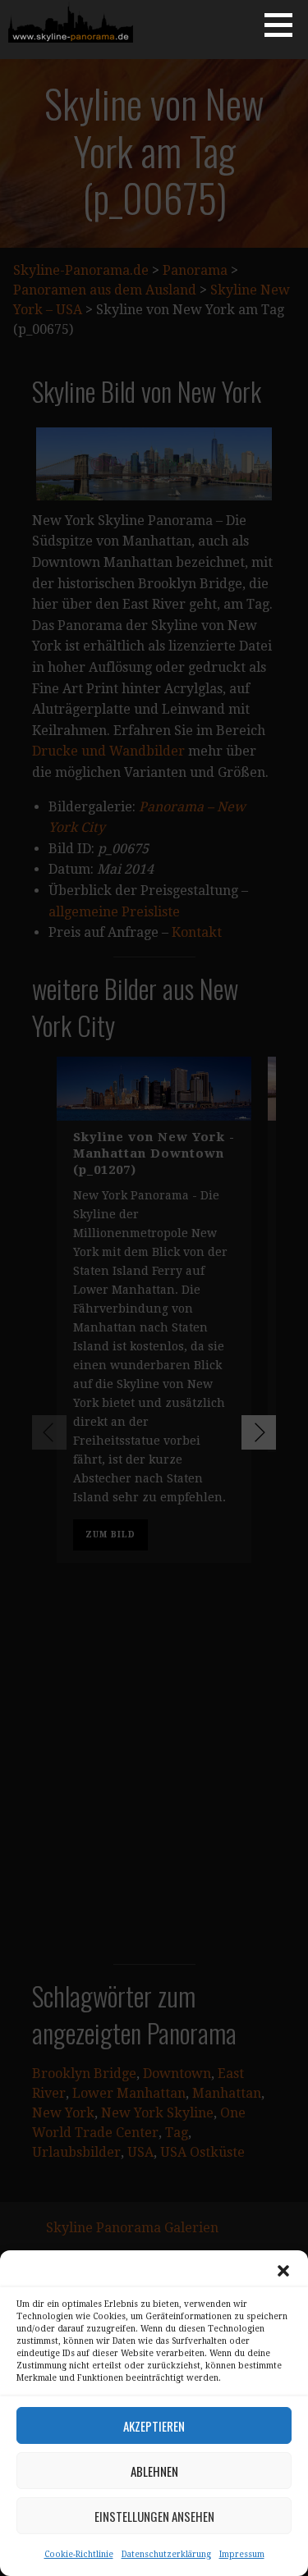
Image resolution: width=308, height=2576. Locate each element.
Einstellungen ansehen (154, 2516)
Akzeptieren (154, 2426)
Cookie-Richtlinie (79, 2554)
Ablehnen (154, 2471)
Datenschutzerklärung (166, 2554)
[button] (283, 2271)
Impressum (242, 2554)
